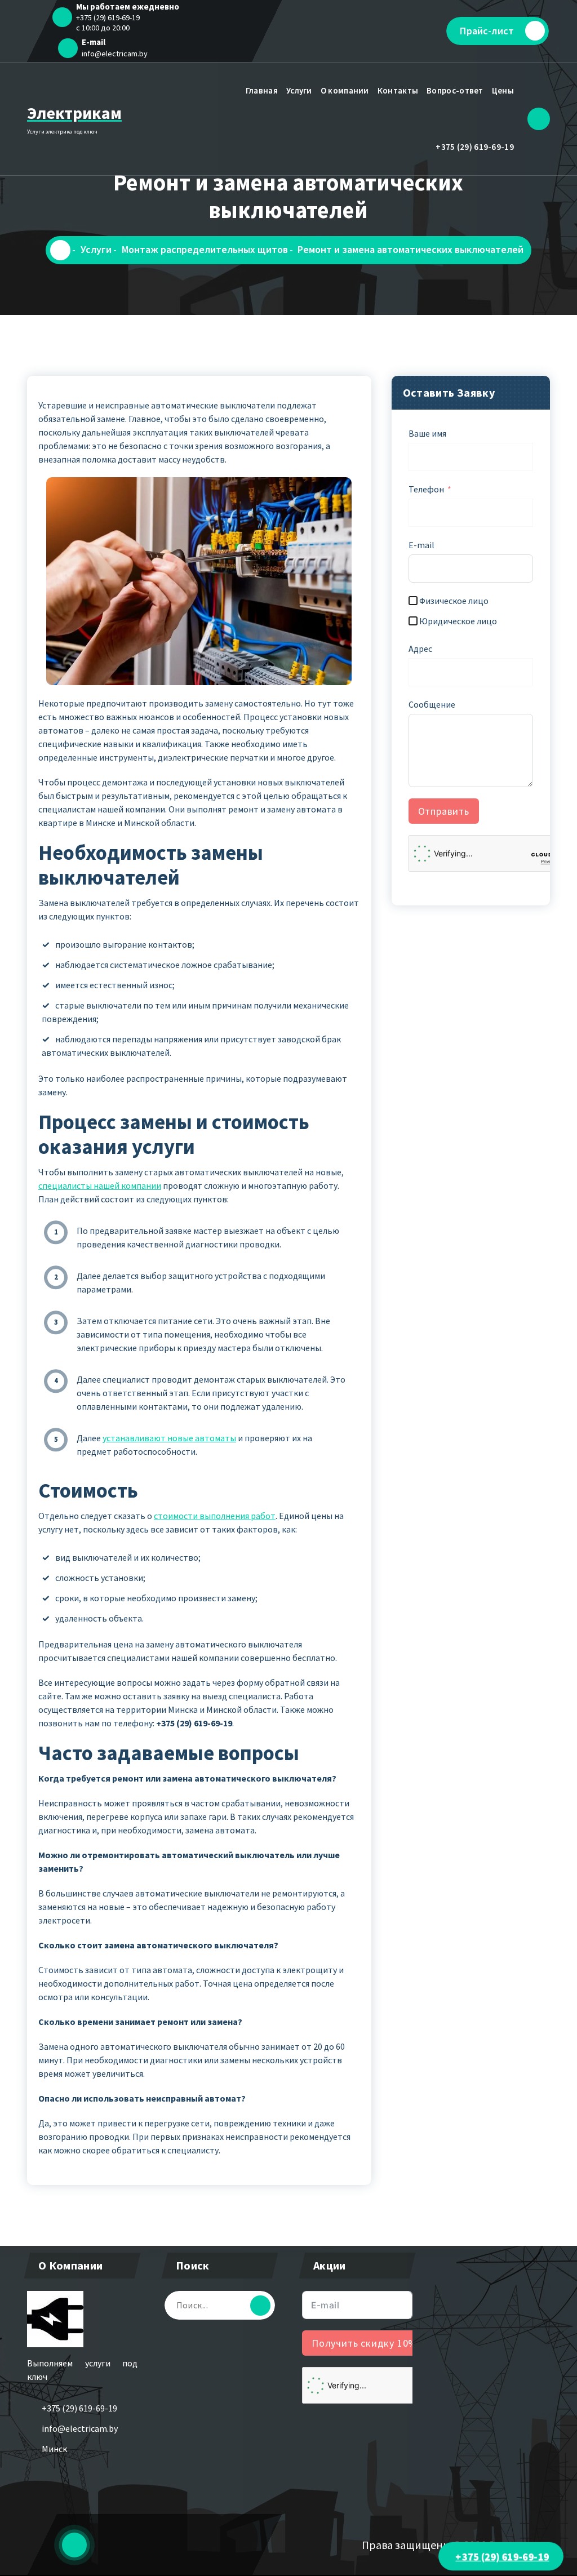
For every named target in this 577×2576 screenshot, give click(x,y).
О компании (345, 90)
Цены (503, 90)
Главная (262, 90)
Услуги (299, 90)
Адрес (420, 649)
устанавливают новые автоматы (169, 1438)
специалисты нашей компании (100, 1185)
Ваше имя (427, 433)
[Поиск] (260, 2306)
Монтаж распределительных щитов (205, 249)
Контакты (398, 90)
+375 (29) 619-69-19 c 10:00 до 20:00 (108, 23)
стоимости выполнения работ (215, 1516)
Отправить (444, 811)
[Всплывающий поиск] (539, 119)
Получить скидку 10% (365, 2343)
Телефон (426, 489)
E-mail (421, 545)
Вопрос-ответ (455, 90)
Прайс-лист (487, 31)
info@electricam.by (115, 54)
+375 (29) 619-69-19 (475, 147)
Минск (54, 2449)
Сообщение (432, 704)
